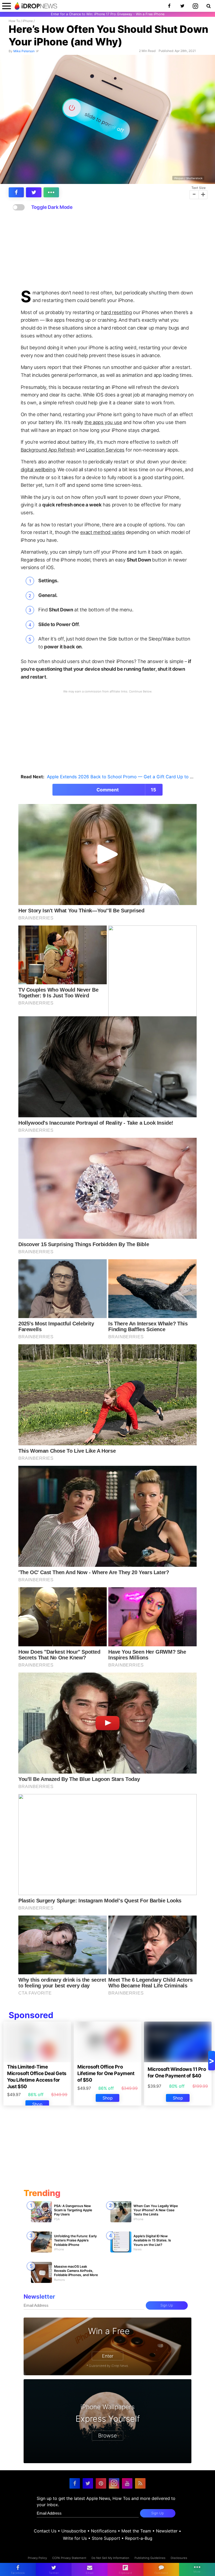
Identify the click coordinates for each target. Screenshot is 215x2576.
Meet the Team (136, 2531)
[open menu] (7, 6)
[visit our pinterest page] (101, 2483)
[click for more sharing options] (51, 192)
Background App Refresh (48, 450)
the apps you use (103, 422)
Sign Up (167, 2305)
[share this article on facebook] (16, 192)
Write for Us (75, 2538)
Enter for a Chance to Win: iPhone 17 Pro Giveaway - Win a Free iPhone (108, 14)
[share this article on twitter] (34, 192)
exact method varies (103, 532)
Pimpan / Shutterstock (188, 178)
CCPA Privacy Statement (69, 2558)
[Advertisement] (107, 250)
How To (14, 21)
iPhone (28, 21)
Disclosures (179, 2558)
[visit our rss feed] (140, 2483)
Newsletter (167, 2531)
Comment (126, 790)
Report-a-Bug (139, 2538)
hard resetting (116, 312)
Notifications (104, 2531)
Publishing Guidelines (150, 2558)
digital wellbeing (38, 469)
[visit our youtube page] (127, 2483)
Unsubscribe (74, 2531)
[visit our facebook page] (75, 2483)
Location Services (105, 450)
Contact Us (45, 2531)
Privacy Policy (37, 2558)
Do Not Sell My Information (110, 2558)
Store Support (106, 2538)
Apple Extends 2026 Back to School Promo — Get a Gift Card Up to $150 (124, 777)
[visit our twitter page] (88, 2483)
